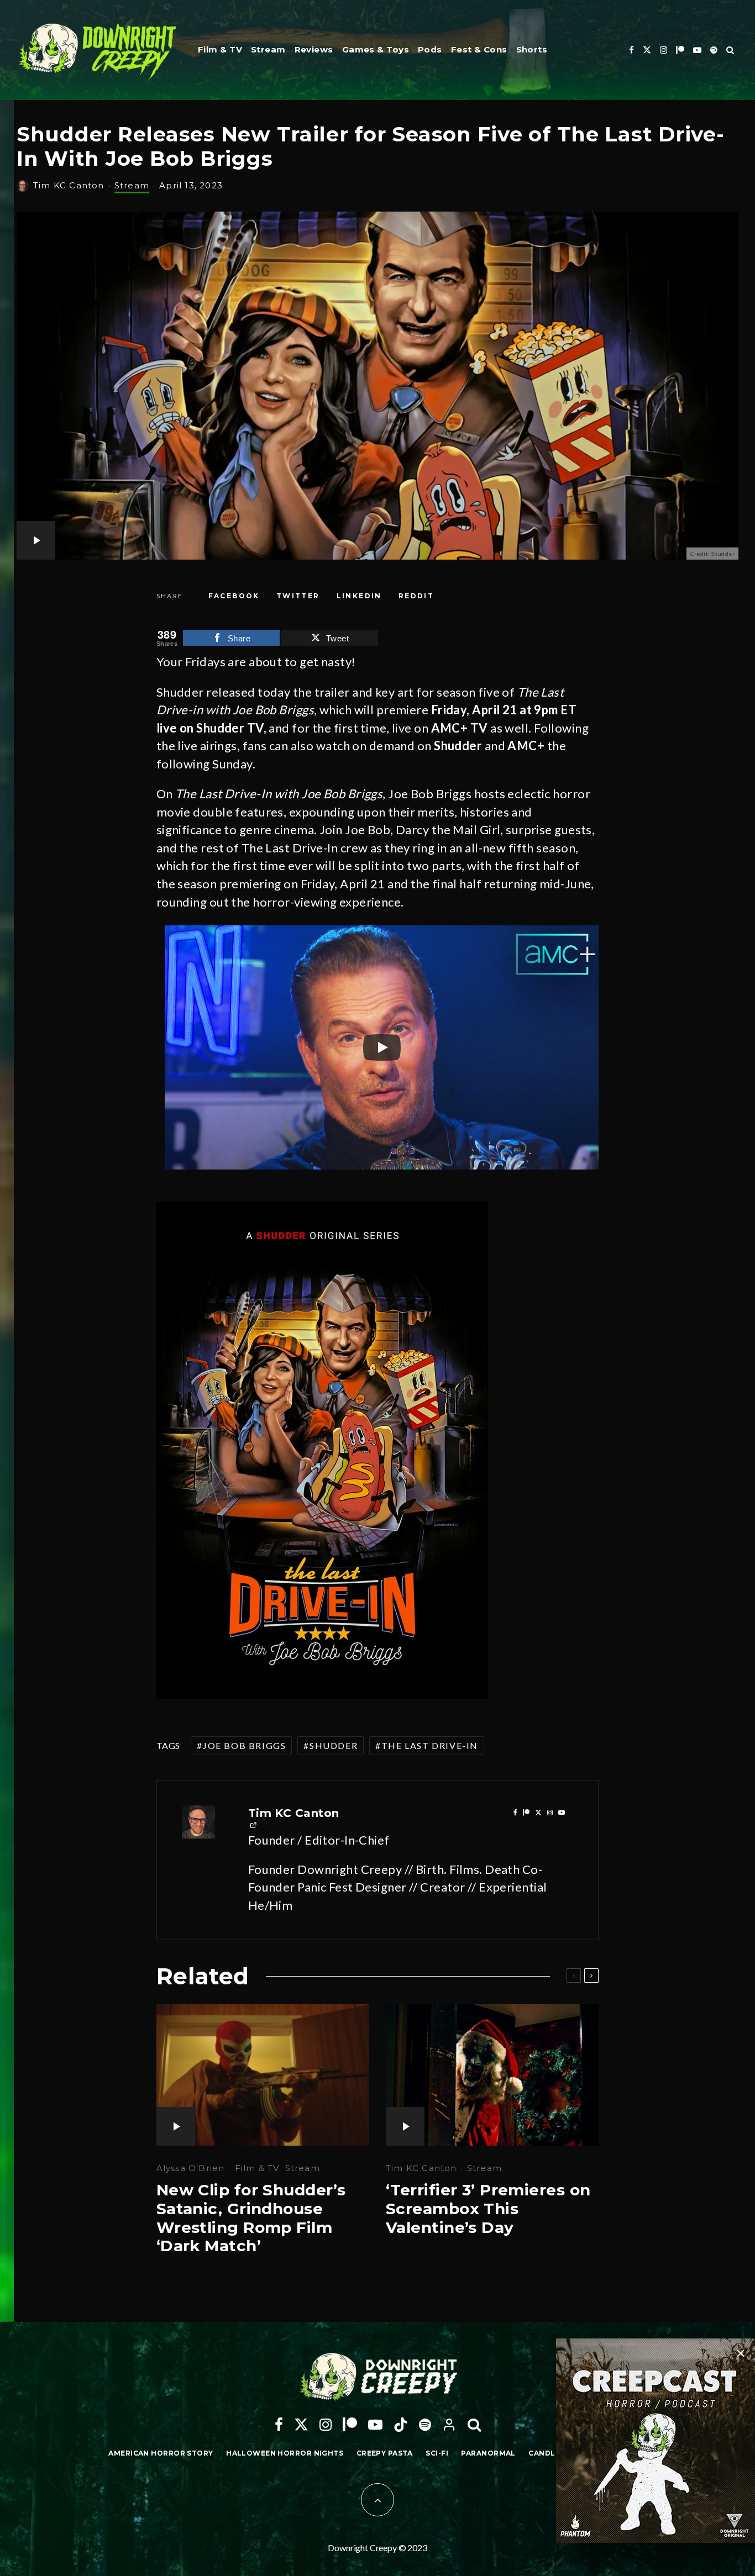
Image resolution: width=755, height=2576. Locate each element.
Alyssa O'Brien (191, 2168)
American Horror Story (161, 2453)
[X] (647, 50)
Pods (430, 49)
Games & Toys (376, 49)
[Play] (382, 1047)
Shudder (334, 1745)
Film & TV (220, 49)
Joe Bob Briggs (244, 1745)
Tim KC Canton (69, 185)
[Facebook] (631, 50)
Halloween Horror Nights (285, 2453)
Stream (268, 49)
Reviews (314, 49)
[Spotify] (714, 50)
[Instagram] (664, 50)
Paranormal (488, 2453)
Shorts (532, 49)
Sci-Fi (437, 2453)
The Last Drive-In (430, 1745)
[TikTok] (401, 2425)
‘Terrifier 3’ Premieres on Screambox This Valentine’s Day (488, 2209)
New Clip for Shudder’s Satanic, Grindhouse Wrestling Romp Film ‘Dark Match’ (251, 2218)
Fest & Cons (479, 49)
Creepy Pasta (385, 2453)
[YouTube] (697, 50)
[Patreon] (680, 50)
